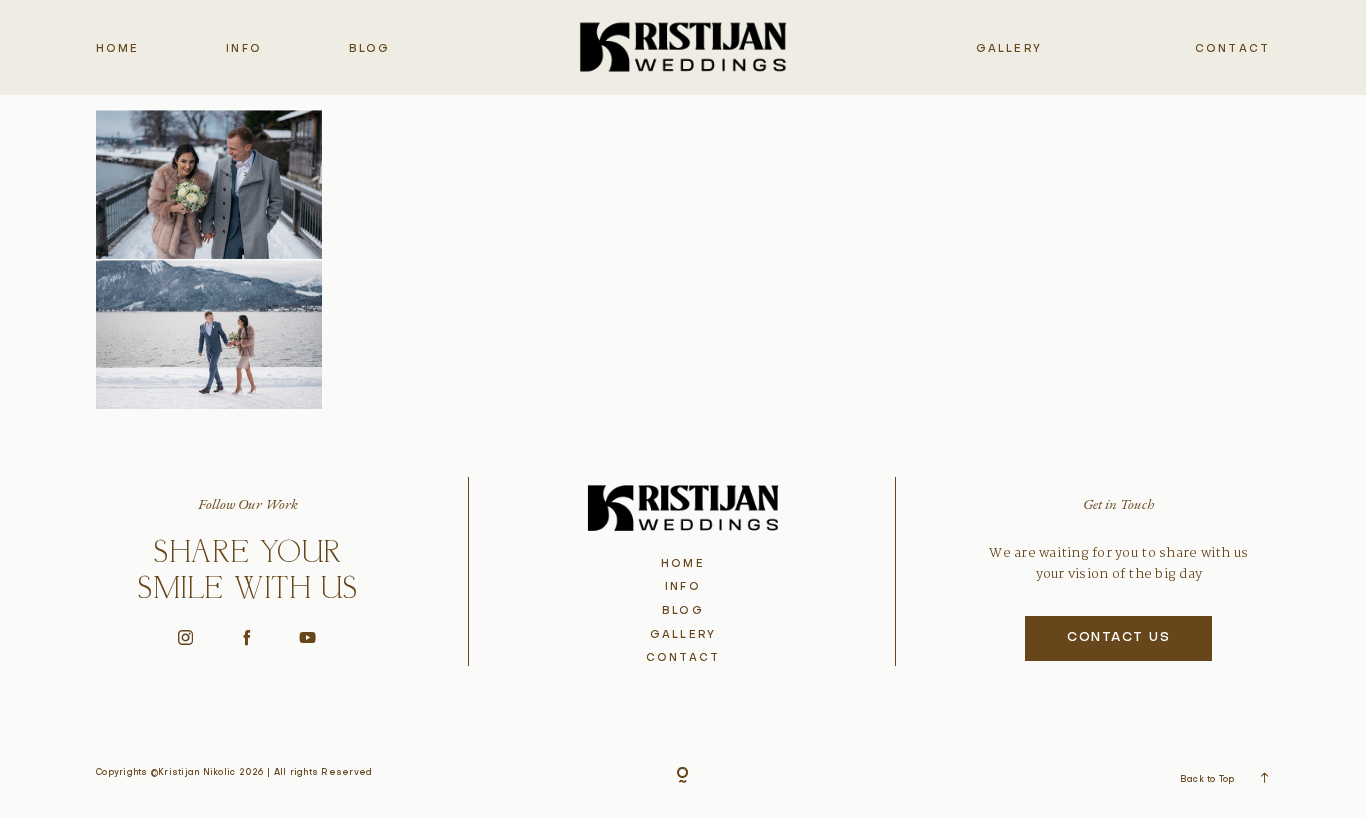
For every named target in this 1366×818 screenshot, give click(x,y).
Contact (1232, 49)
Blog (370, 49)
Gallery (1009, 49)
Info (244, 49)
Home (118, 49)
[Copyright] (683, 776)
